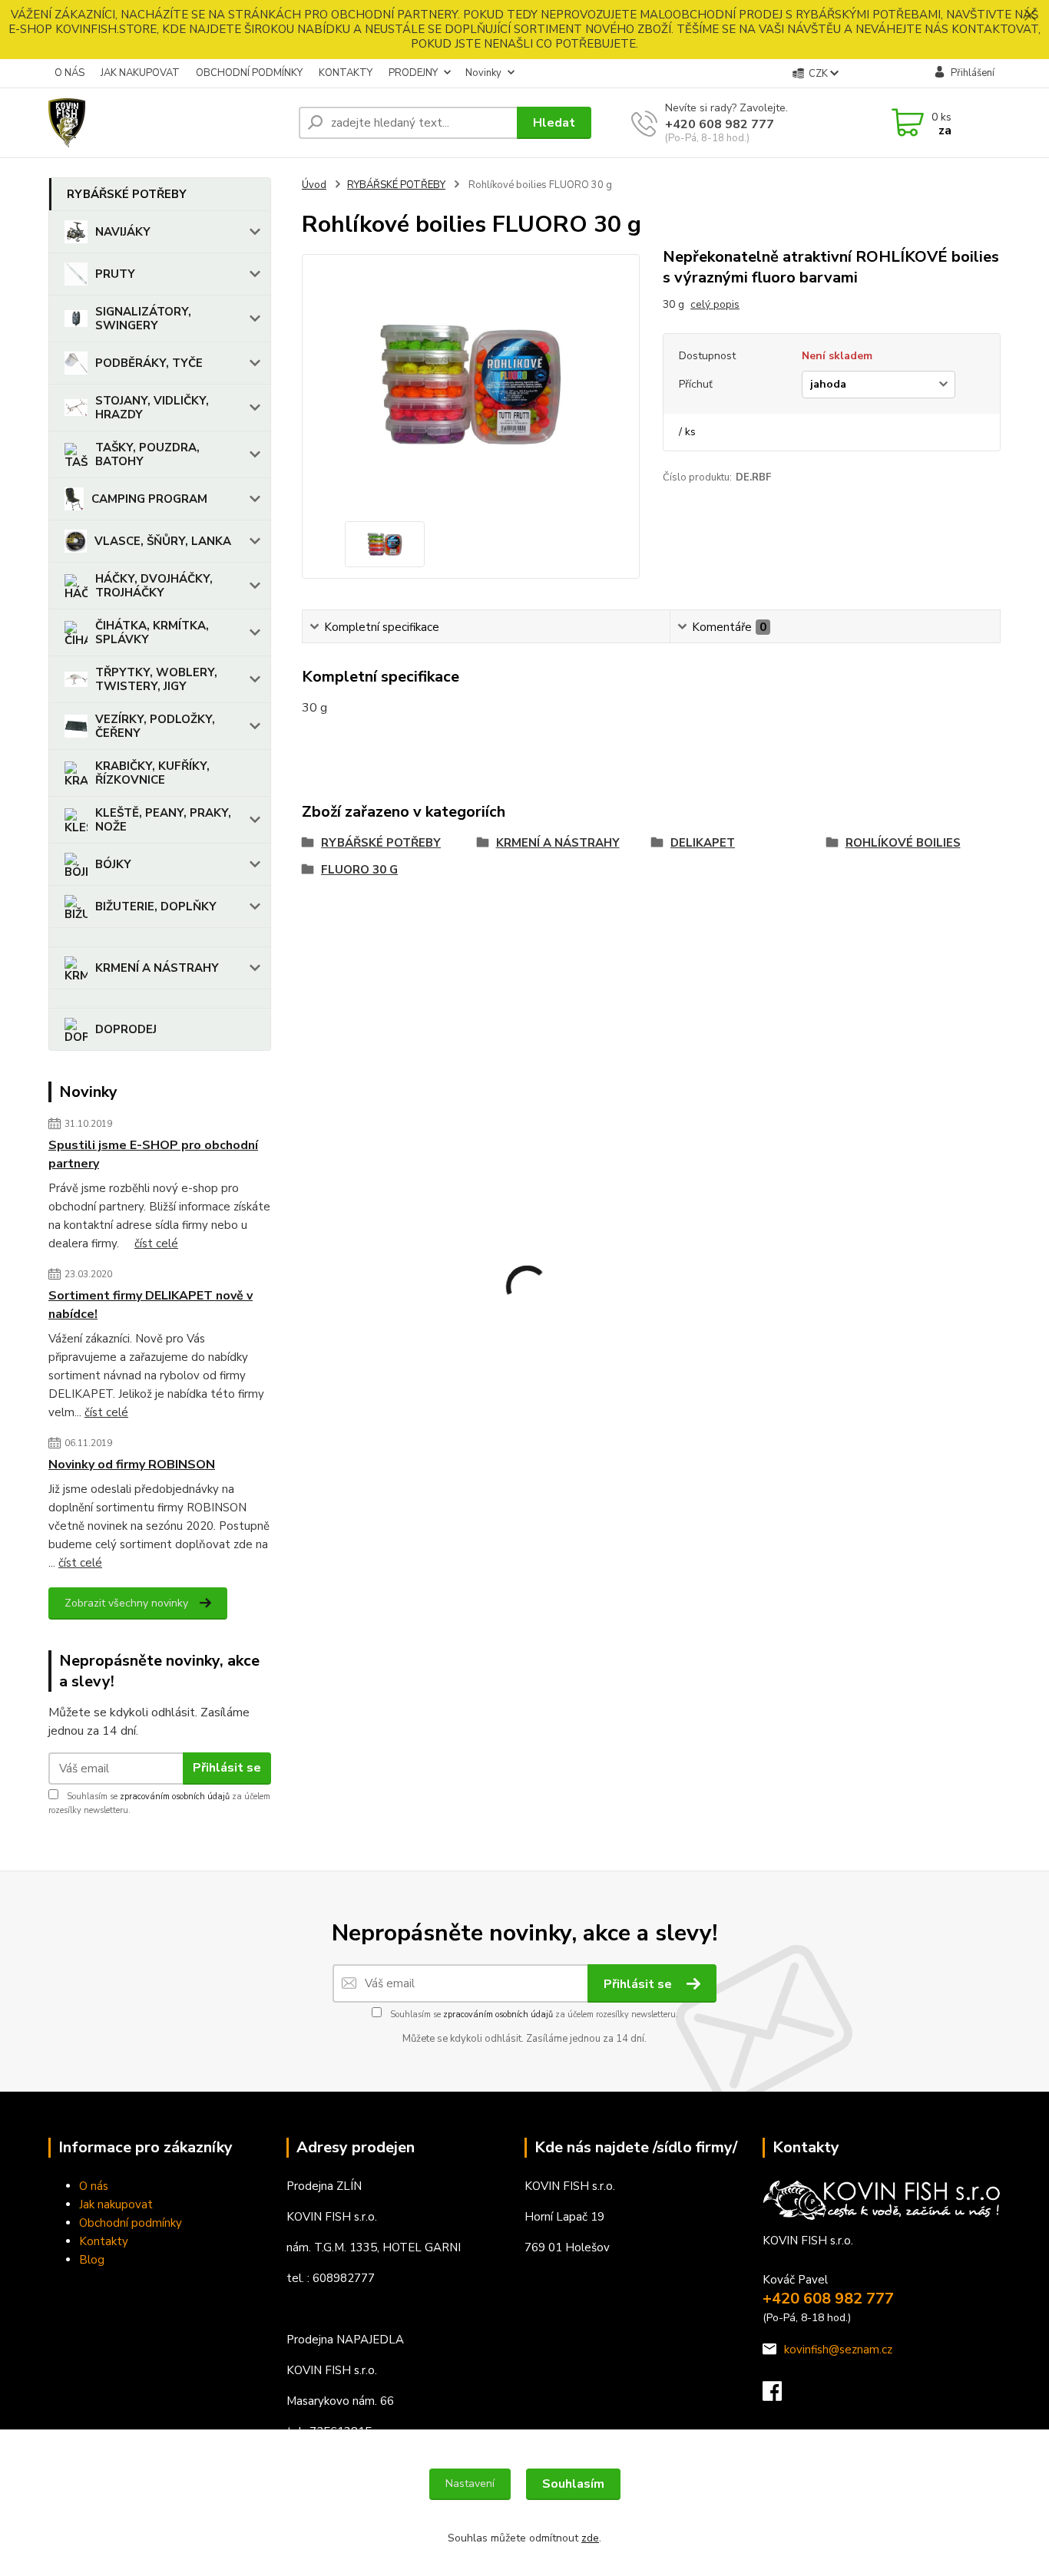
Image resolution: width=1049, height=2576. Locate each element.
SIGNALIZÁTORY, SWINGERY (143, 319)
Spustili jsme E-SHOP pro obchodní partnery (153, 1154)
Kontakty (104, 2241)
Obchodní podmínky (131, 2223)
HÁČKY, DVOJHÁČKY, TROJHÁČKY (154, 586)
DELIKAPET (703, 843)
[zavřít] (1030, 15)
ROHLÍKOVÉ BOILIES (903, 843)
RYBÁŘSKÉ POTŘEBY (127, 194)
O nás (94, 2186)
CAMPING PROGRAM (149, 499)
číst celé (156, 1243)
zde (590, 2538)
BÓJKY (113, 864)
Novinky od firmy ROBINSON (132, 1465)
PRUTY (115, 274)
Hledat (554, 123)
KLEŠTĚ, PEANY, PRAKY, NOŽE (163, 820)
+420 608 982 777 (720, 124)
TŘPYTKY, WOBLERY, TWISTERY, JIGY (156, 679)
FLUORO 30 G (359, 870)
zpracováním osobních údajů (175, 1797)
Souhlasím (573, 2484)
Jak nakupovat (116, 2204)
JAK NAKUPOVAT (140, 73)
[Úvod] (167, 123)
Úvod (314, 185)
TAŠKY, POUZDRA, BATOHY (147, 454)
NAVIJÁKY (123, 232)
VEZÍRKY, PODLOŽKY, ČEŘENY (155, 726)
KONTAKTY (346, 73)
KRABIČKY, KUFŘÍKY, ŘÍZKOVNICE (152, 773)
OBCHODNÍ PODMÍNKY (249, 73)
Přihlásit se (227, 1768)
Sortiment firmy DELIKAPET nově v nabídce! (151, 1305)
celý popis (715, 304)
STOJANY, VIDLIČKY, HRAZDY (152, 408)
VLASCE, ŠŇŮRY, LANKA (163, 541)
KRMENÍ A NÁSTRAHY (157, 968)
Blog (92, 2260)
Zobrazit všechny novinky (126, 1603)
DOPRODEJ (126, 1029)
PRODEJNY (413, 73)
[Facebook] (780, 2396)
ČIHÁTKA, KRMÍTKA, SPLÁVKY (152, 632)
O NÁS (69, 73)
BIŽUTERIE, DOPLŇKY (156, 907)
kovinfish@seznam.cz (838, 2350)
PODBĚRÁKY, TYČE (149, 363)
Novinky (483, 73)
